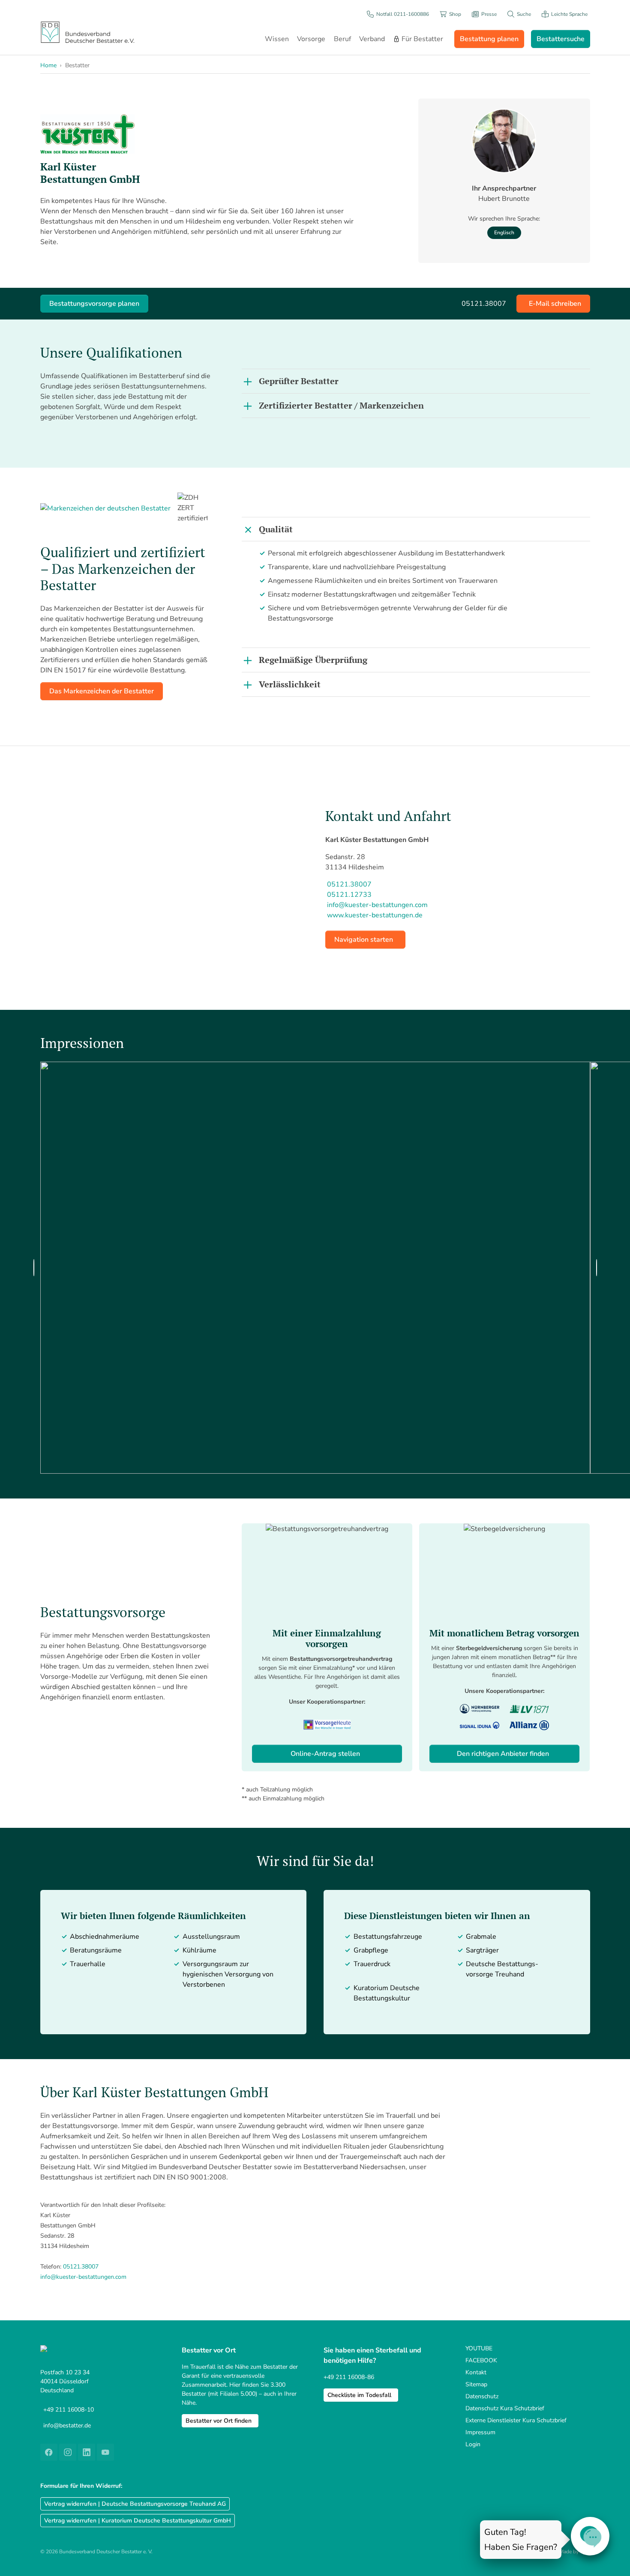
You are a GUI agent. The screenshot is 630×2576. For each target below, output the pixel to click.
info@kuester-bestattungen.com (83, 2277)
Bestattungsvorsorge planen (94, 304)
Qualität (276, 529)
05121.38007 (81, 2267)
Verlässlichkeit (290, 684)
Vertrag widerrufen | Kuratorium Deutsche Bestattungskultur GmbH (138, 2521)
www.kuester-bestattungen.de (375, 915)
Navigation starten (364, 940)
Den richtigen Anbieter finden (503, 1754)
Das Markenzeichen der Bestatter (102, 691)
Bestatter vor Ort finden (219, 2421)
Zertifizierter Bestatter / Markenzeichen (341, 405)
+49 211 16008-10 (69, 2410)
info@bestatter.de (67, 2425)
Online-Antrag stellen (325, 1754)
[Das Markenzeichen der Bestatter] (105, 508)
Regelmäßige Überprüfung (313, 660)
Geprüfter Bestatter (299, 381)
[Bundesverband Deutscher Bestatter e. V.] (87, 32)
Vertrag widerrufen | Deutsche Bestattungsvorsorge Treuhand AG (135, 2504)
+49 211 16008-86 (349, 2377)
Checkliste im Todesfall (359, 2395)
